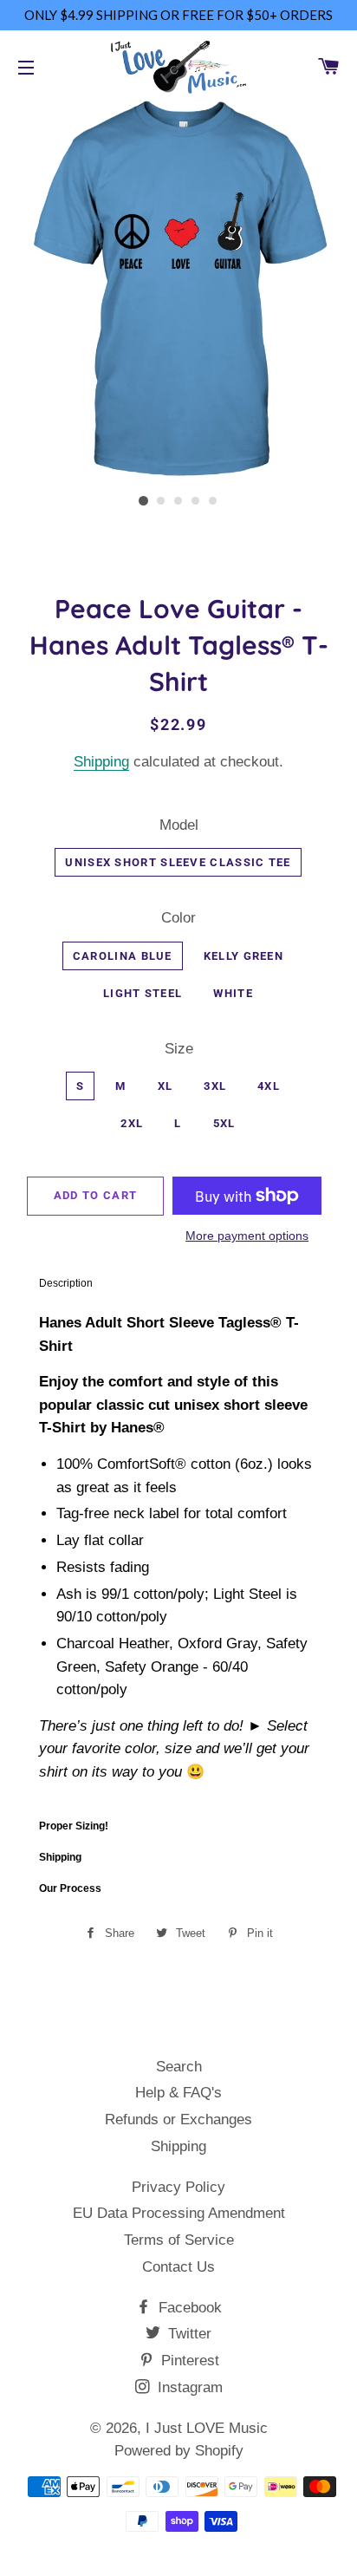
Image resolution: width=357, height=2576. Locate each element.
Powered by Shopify (179, 2451)
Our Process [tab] (70, 1888)
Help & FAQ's (178, 2093)
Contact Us (178, 2267)
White (233, 993)
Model (179, 825)
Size (179, 1049)
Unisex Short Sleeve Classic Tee (178, 862)
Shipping (101, 762)
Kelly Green (243, 956)
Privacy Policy (178, 2187)
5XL (224, 1123)
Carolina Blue (123, 956)
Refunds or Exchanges (178, 2119)
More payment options (247, 1236)
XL (166, 1086)
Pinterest (188, 2361)
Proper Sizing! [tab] (74, 1826)
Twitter (188, 2334)
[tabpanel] (178, 1554)
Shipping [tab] (60, 1857)
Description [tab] (66, 1283)
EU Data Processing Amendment (179, 2213)
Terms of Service (179, 2240)
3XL (215, 1086)
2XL (132, 1123)
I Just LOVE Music (207, 2428)
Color (178, 918)
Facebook (188, 2308)
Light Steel (143, 993)
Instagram (188, 2387)
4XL (269, 1086)
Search (179, 2067)
